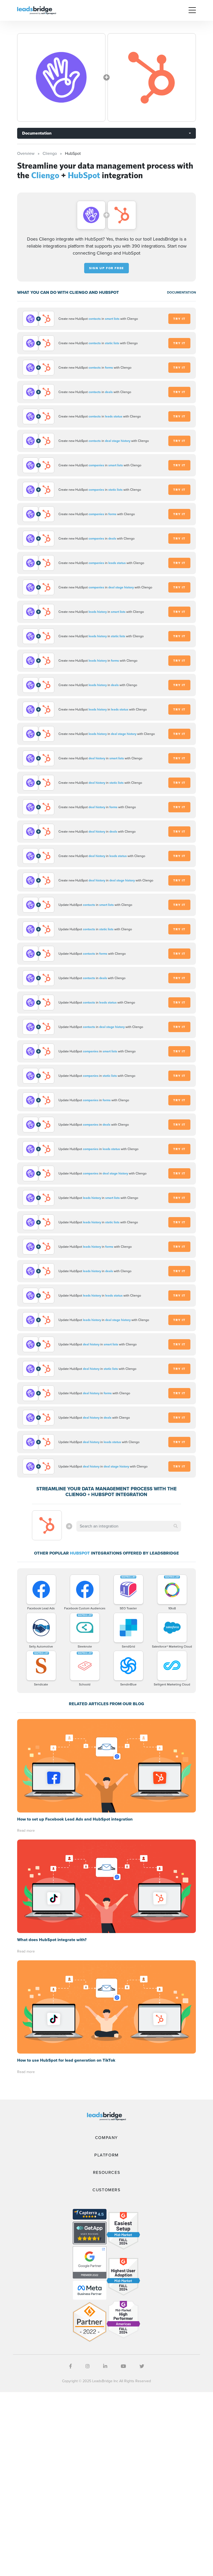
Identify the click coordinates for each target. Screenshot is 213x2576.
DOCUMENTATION (181, 292)
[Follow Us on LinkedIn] (105, 2366)
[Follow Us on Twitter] (142, 2366)
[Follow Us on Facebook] (71, 2366)
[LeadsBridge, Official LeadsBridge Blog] (37, 10)
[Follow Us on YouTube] (123, 2366)
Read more (26, 1831)
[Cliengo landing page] (61, 77)
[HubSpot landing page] (152, 77)
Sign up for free (106, 268)
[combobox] (129, 1526)
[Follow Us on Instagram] (88, 2366)
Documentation (37, 133)
